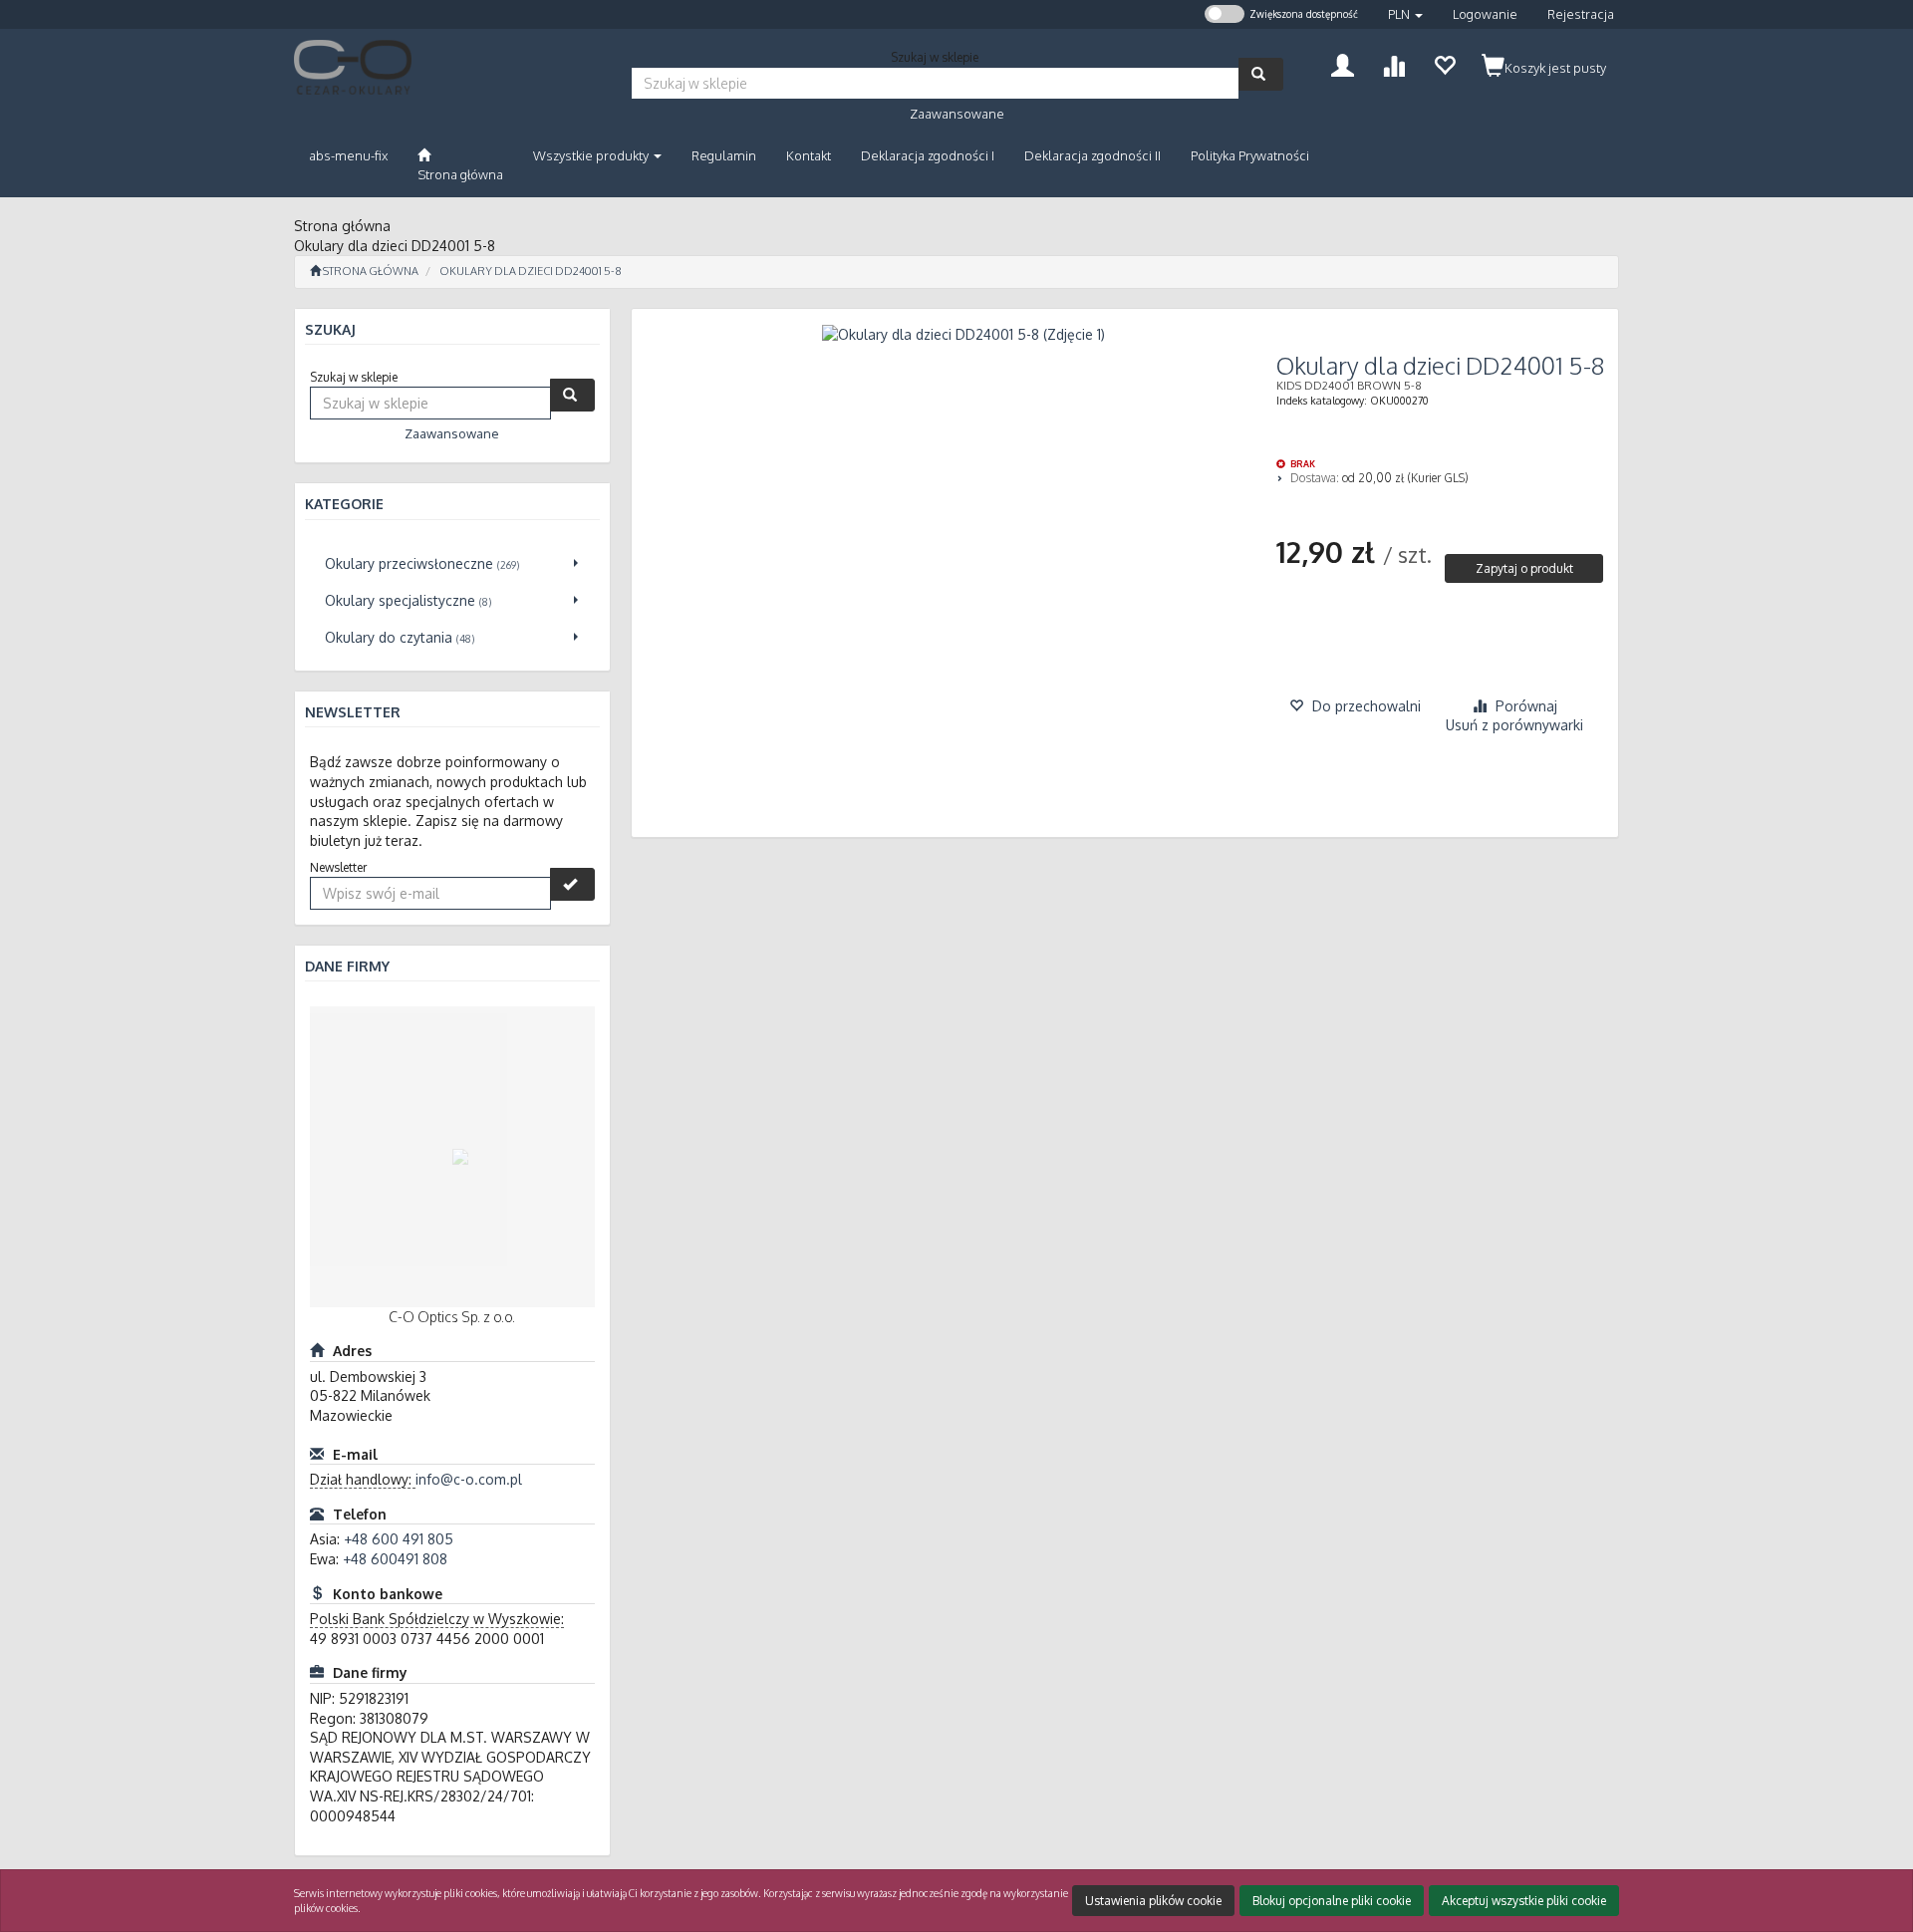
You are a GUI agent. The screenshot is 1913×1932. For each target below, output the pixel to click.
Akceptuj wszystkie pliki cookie (1524, 1901)
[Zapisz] (572, 884)
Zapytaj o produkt (1524, 568)
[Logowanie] (1343, 63)
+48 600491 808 (395, 1559)
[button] (1405, 14)
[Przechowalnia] (1444, 63)
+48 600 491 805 (399, 1539)
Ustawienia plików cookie (1153, 1901)
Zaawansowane (957, 114)
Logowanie (1485, 14)
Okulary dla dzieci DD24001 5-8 (531, 271)
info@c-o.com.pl (469, 1479)
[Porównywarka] (1393, 63)
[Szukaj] (1261, 74)
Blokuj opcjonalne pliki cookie (1332, 1901)
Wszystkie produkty (592, 155)
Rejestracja (1581, 14)
